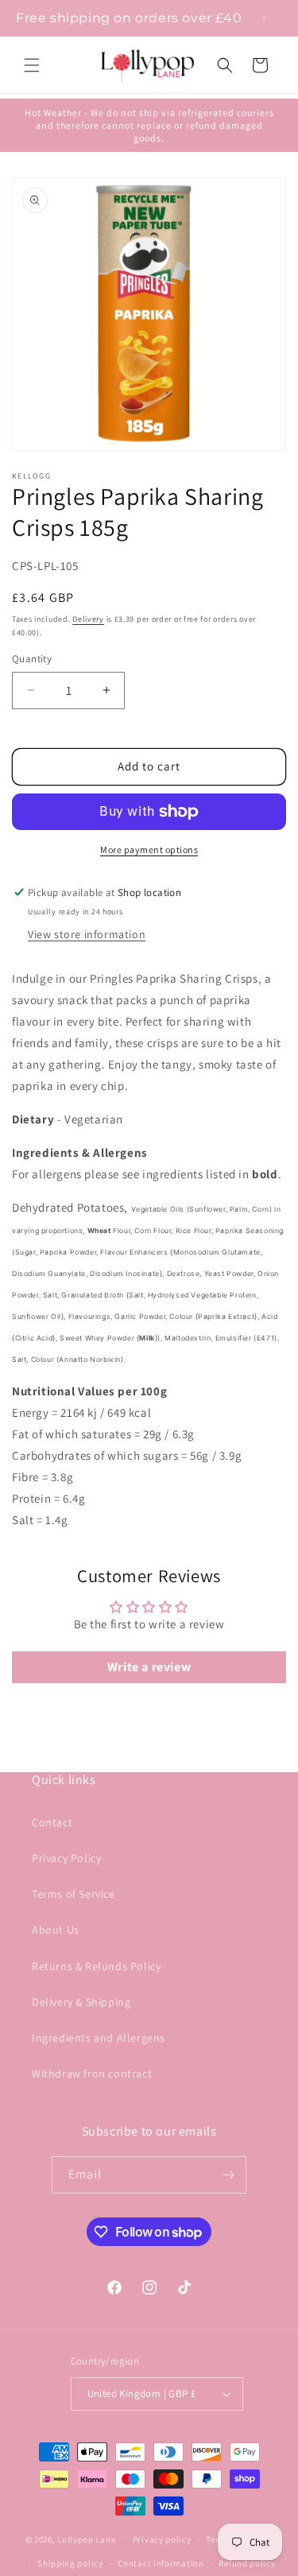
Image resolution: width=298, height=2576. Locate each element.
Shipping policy (70, 2563)
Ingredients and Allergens (99, 2038)
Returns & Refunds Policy (96, 1966)
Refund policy (247, 2563)
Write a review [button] (149, 1667)
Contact (52, 1822)
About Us (56, 1930)
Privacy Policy (66, 1858)
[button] (32, 65)
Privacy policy (162, 2539)
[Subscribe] (228, 2175)
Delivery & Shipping (81, 2002)
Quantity (32, 659)
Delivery (88, 619)
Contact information (161, 2563)
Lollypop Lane (86, 2539)
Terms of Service (74, 1894)
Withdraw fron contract (92, 2074)
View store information (87, 934)
